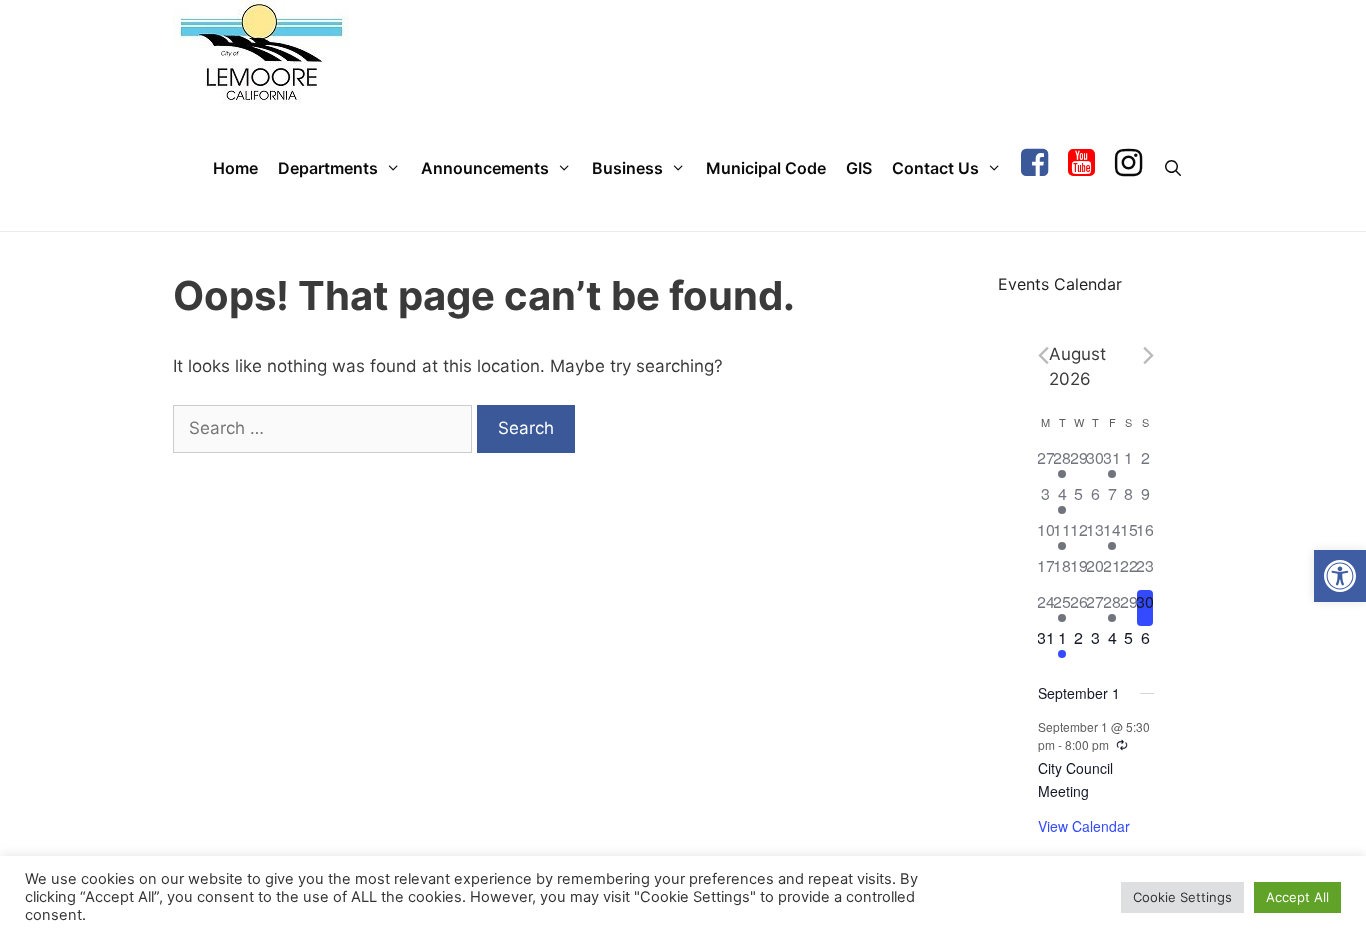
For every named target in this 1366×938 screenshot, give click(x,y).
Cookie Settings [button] (1182, 897)
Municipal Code (766, 168)
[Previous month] (1043, 355)
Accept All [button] (1297, 897)
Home (235, 168)
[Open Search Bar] (1172, 168)
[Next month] (1148, 355)
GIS (859, 168)
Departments (328, 168)
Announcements (485, 168)
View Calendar (1084, 826)
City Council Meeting (1075, 779)
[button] (1340, 576)
